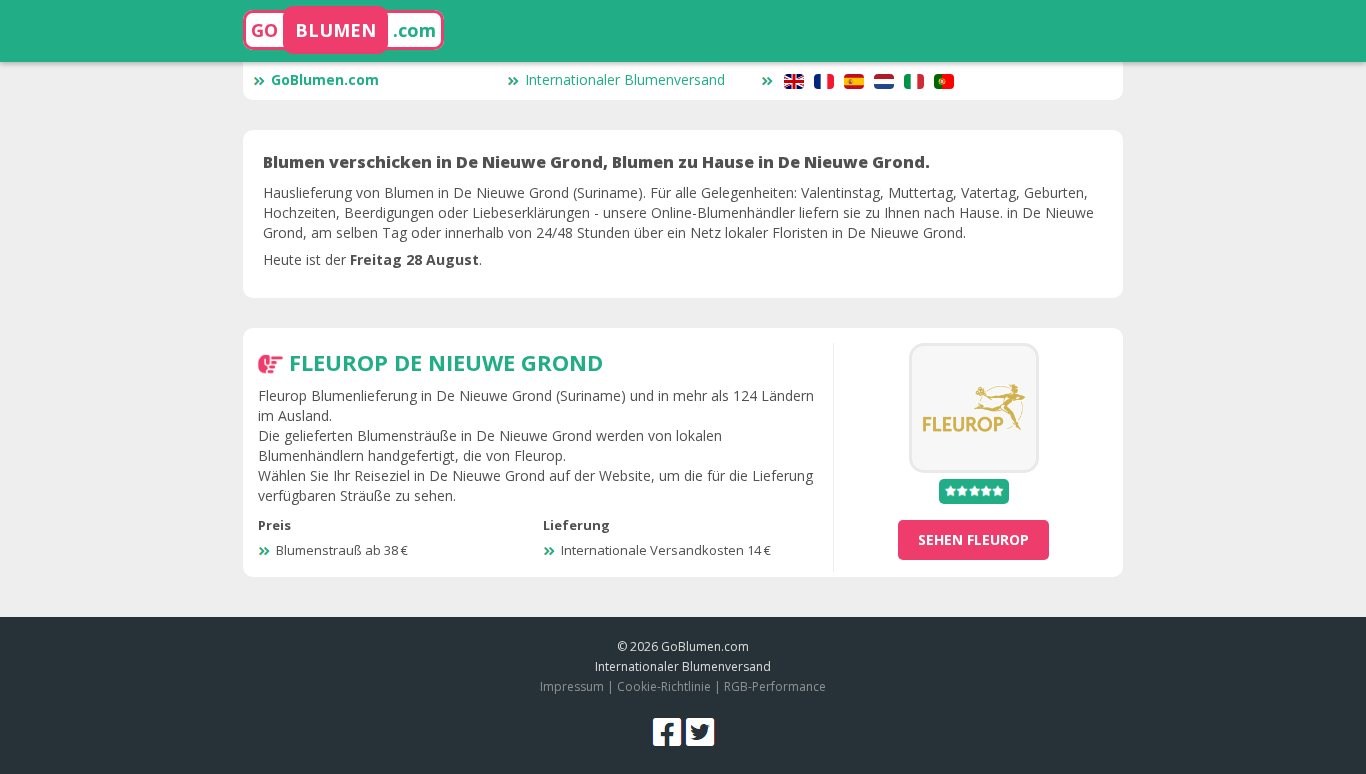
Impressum (572, 686)
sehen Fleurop (973, 539)
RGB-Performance (775, 686)
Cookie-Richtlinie (664, 686)
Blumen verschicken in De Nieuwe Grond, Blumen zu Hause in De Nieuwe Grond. (596, 162)
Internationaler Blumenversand (625, 79)
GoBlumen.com (325, 79)
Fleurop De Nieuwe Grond (446, 362)
